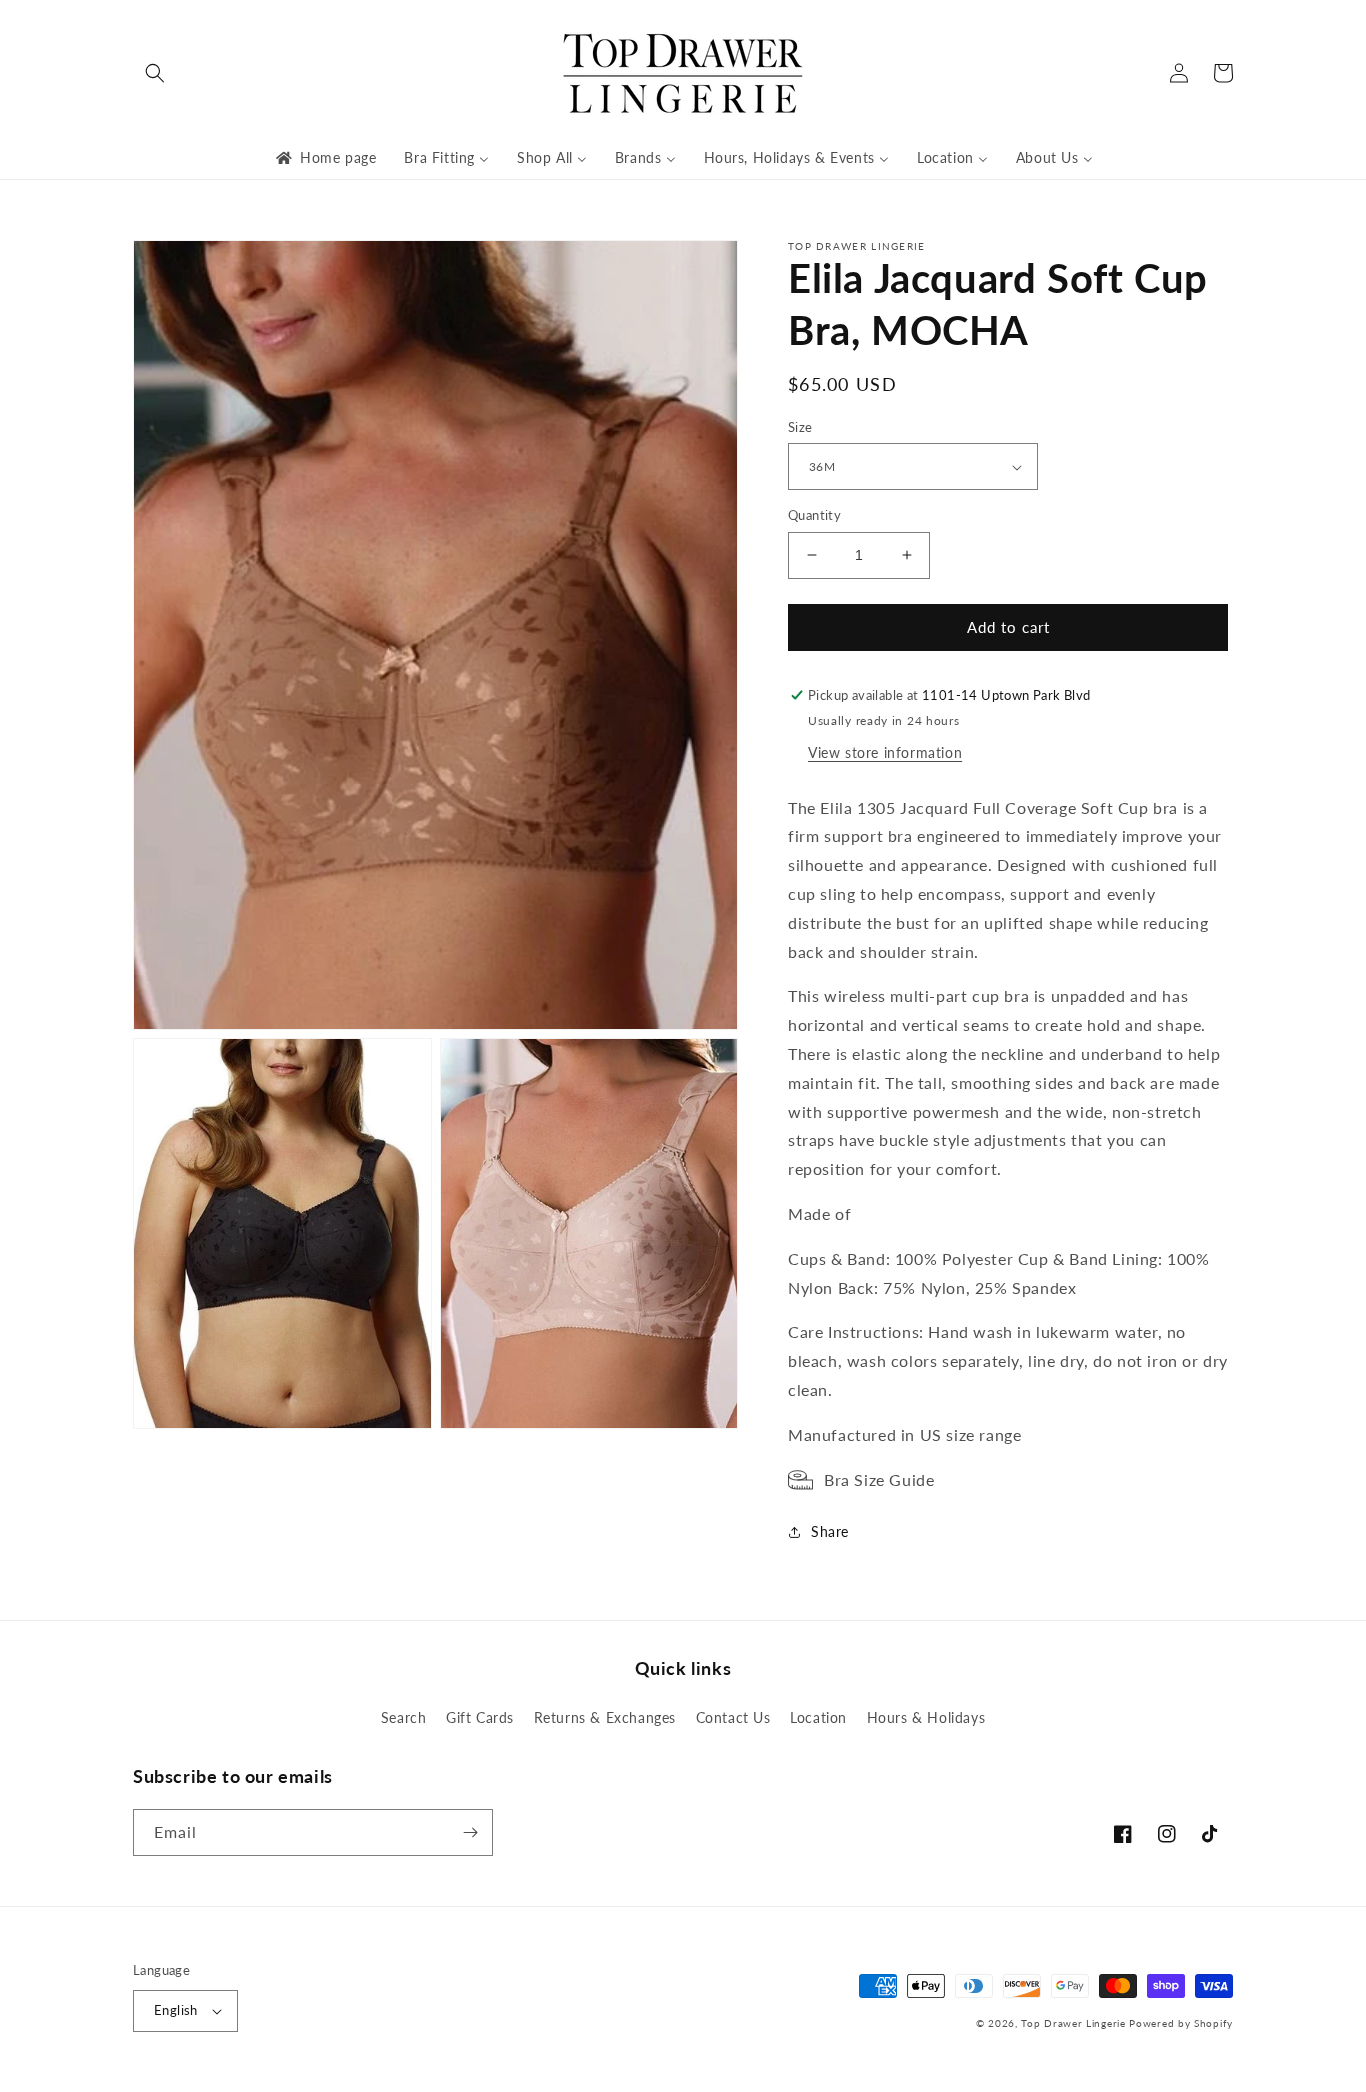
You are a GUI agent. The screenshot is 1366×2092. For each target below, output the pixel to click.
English (176, 2010)
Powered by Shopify (1181, 2023)
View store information (885, 752)
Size (800, 427)
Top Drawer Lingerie (1073, 2023)
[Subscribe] (470, 1832)
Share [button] (830, 1531)
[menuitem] (324, 158)
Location (818, 1717)
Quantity (814, 515)
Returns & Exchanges (605, 1717)
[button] (155, 73)
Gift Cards (480, 1717)
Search (404, 1717)
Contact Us (733, 1717)
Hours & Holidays (926, 1717)
